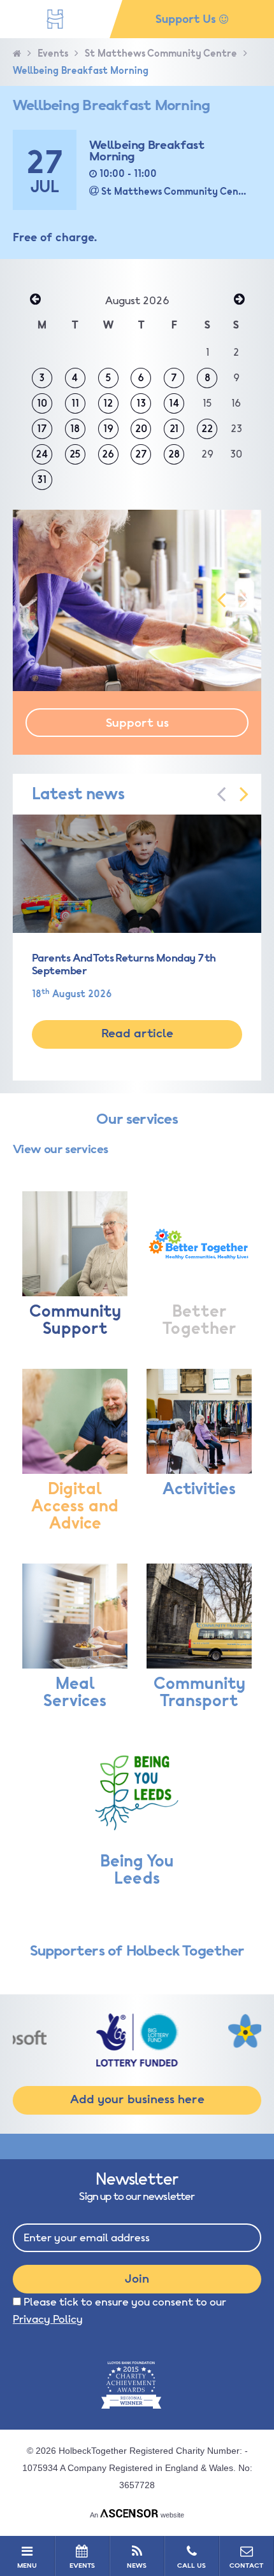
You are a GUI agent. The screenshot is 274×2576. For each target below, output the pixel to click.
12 (108, 403)
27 (141, 454)
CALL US (191, 2565)
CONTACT (246, 2565)
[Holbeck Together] (55, 19)
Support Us (187, 19)
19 (108, 429)
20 (141, 429)
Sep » (239, 300)
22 (207, 429)
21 (174, 429)
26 (108, 454)
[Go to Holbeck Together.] (17, 54)
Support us (137, 723)
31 (42, 480)
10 (42, 403)
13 (141, 403)
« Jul (35, 300)
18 (75, 429)
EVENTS (82, 2565)
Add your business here (137, 2099)
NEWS (137, 2565)
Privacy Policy (48, 2319)
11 (75, 403)
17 (42, 429)
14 (174, 403)
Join (137, 2279)
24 (42, 454)
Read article (137, 1033)
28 (174, 454)
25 (75, 454)
